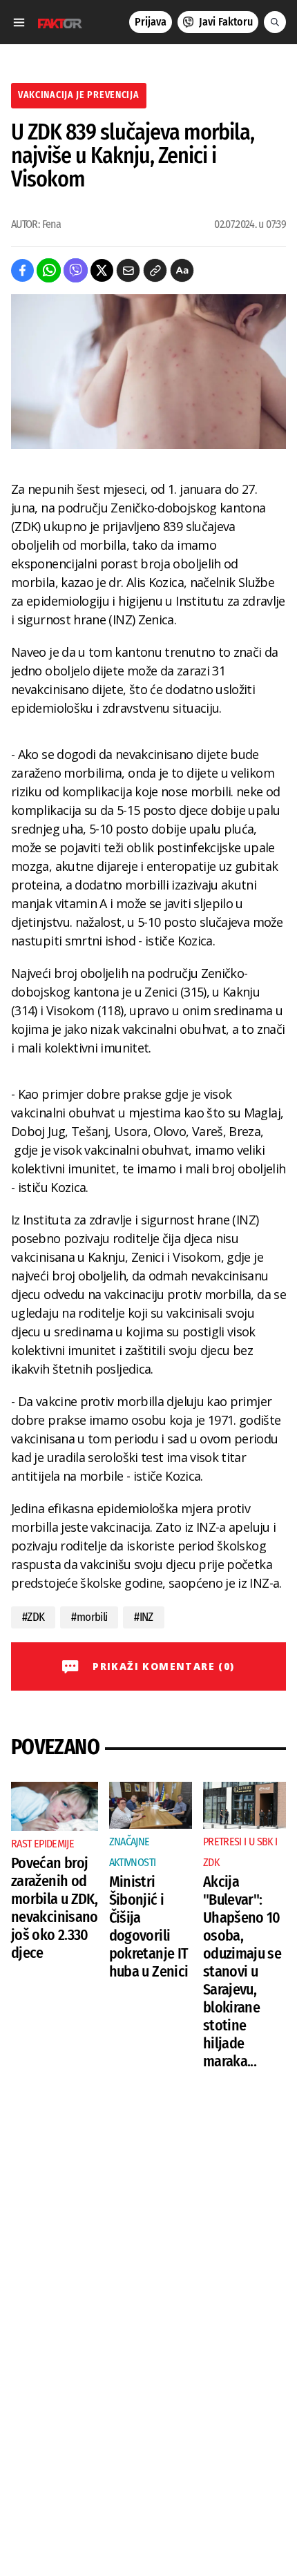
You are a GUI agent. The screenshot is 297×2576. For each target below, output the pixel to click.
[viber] (76, 270)
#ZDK (33, 1617)
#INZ (143, 1617)
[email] (128, 270)
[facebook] (22, 270)
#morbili (89, 1617)
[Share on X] (102, 270)
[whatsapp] (49, 270)
